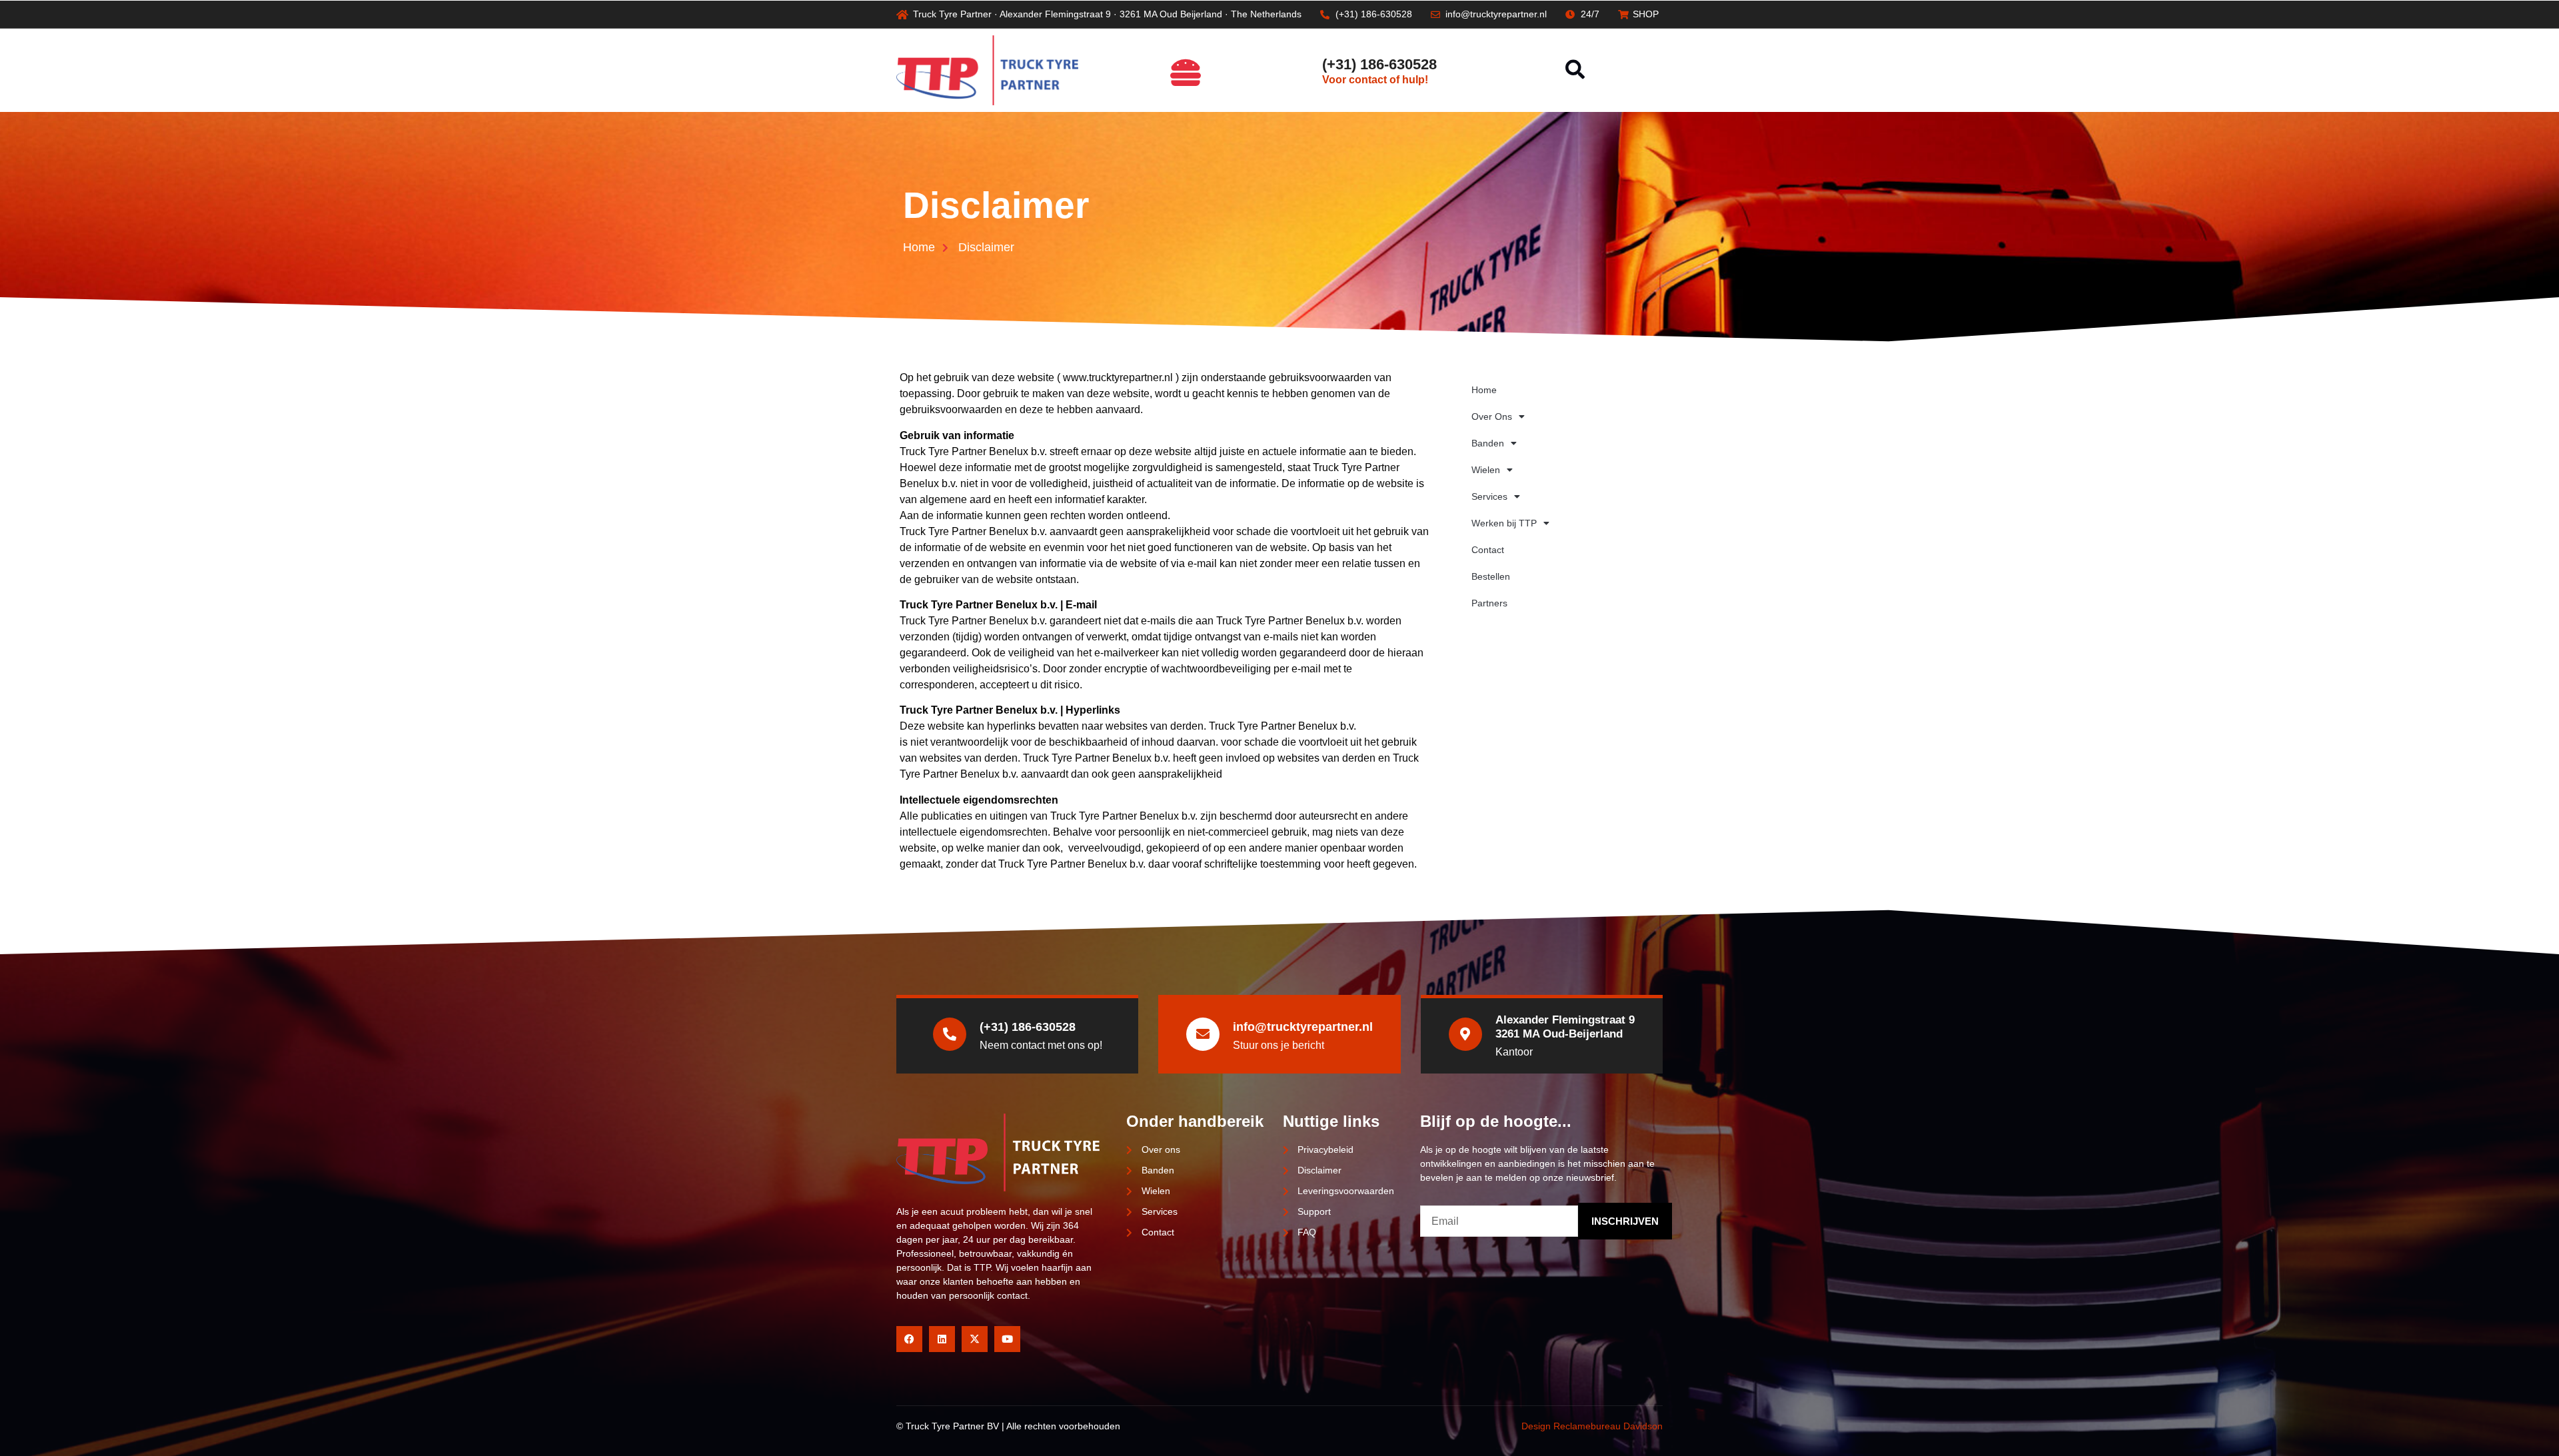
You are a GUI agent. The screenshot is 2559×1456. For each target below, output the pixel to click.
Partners (1489, 603)
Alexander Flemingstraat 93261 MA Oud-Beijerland (1565, 1027)
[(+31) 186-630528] (1302, 70)
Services (1489, 496)
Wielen (1486, 470)
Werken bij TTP (1504, 523)
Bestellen (1491, 576)
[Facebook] (909, 1339)
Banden (1488, 443)
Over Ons (1492, 416)
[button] (1575, 70)
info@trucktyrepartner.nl (1303, 1027)
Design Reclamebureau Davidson (1592, 1426)
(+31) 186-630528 (1379, 64)
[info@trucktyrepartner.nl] (1203, 1034)
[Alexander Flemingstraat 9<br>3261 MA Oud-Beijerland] (1465, 1034)
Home (1484, 390)
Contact (1488, 550)
